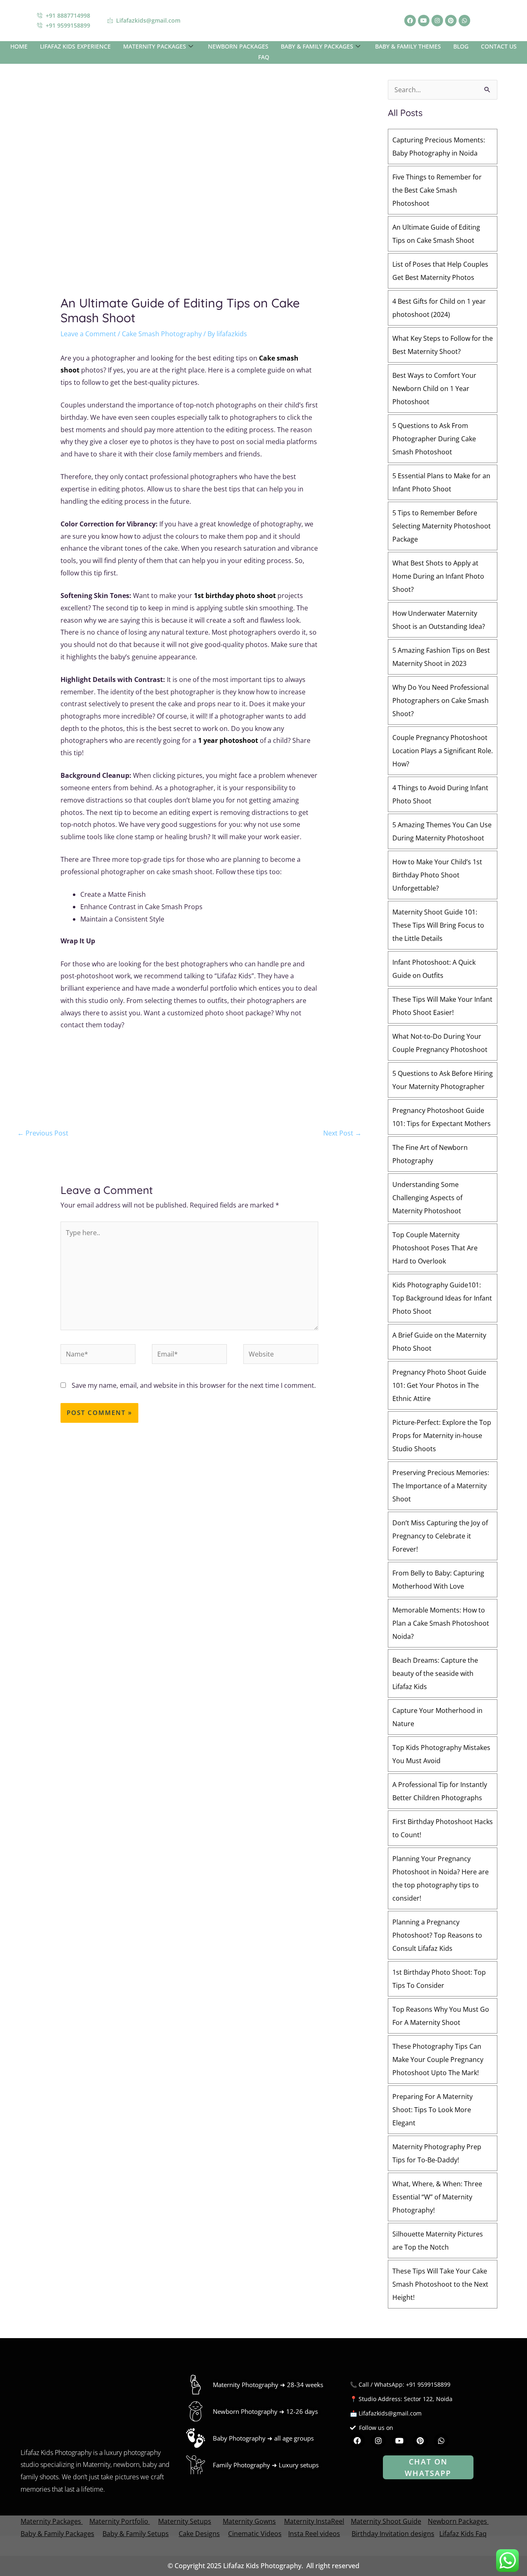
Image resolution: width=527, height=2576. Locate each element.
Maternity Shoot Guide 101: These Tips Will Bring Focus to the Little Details (438, 925)
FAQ (264, 57)
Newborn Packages (457, 2521)
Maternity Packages (51, 2521)
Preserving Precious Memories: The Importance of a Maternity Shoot (441, 1486)
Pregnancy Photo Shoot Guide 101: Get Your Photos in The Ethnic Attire (439, 1385)
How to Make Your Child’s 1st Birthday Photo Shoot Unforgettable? (437, 875)
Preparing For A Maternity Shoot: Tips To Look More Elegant (433, 2110)
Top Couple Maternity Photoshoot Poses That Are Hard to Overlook (435, 1248)
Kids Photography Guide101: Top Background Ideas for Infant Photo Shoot (442, 1298)
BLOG (461, 46)
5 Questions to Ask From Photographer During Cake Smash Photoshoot (434, 439)
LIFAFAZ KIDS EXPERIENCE (75, 46)
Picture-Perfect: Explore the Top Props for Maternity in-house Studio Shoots (442, 1436)
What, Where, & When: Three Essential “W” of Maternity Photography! (437, 2197)
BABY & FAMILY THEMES (408, 46)
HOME (19, 46)
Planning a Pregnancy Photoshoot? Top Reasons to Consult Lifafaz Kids (437, 1935)
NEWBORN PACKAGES (238, 46)
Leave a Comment (88, 334)
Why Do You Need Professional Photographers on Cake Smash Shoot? (441, 700)
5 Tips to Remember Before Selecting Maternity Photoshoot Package (442, 526)
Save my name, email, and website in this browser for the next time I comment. (194, 1385)
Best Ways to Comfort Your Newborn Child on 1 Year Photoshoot (434, 389)
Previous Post (43, 1133)
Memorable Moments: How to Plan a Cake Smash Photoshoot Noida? (441, 1623)
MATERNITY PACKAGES (155, 46)
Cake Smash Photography (162, 334)
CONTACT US (499, 46)
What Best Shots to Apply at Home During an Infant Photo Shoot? (438, 576)
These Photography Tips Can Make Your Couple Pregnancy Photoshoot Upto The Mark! (438, 2059)
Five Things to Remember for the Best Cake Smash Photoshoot (437, 190)
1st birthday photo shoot (235, 596)
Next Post (342, 1133)
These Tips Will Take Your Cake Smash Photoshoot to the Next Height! (440, 2284)
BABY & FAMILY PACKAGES (317, 46)
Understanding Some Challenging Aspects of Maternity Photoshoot (427, 1198)
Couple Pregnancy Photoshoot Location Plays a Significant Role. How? (443, 751)
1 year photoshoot (228, 740)
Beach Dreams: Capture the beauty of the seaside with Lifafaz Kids (435, 1673)
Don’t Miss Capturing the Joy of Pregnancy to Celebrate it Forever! (440, 1536)
